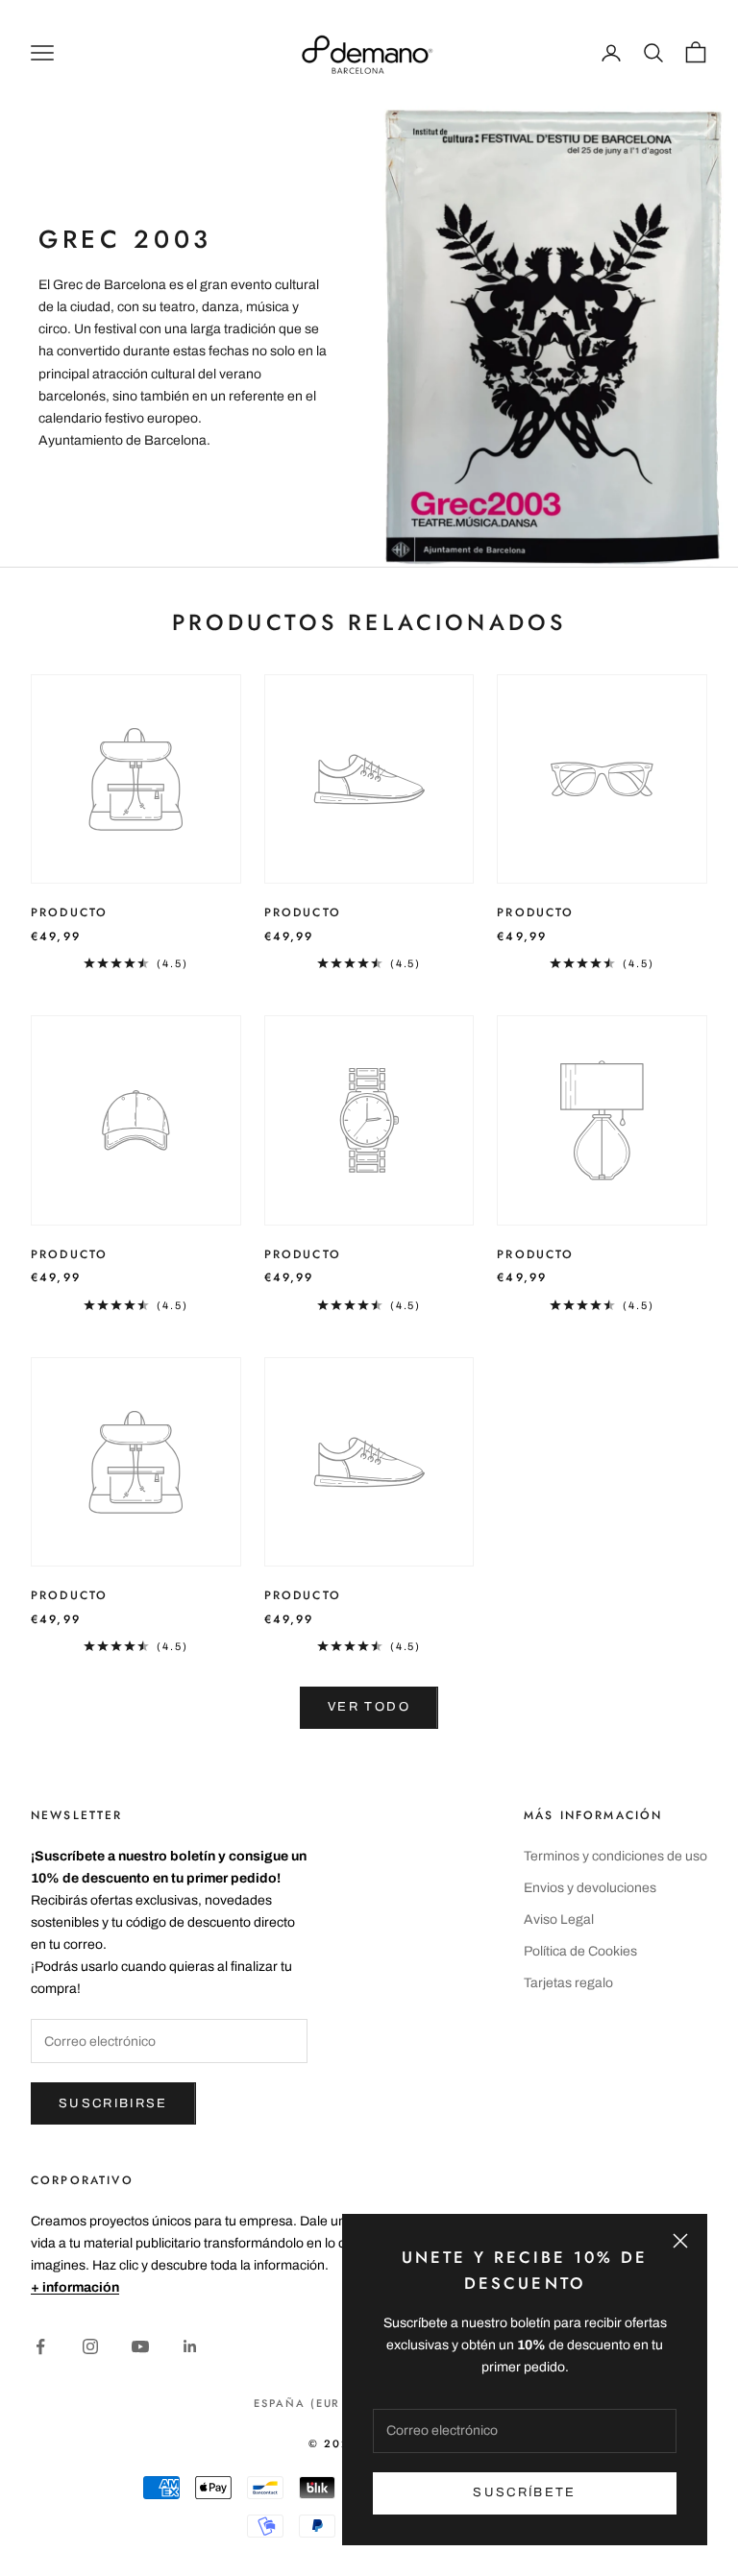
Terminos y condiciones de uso (615, 1856)
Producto (69, 912)
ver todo (369, 1707)
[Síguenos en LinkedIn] (190, 2346)
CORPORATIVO (82, 2180)
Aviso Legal (559, 1920)
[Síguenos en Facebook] (40, 2346)
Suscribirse (113, 2103)
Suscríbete (524, 2492)
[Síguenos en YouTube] (140, 2346)
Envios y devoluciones (590, 1888)
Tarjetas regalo (568, 1983)
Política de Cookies (580, 1951)
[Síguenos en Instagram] (90, 2346)
